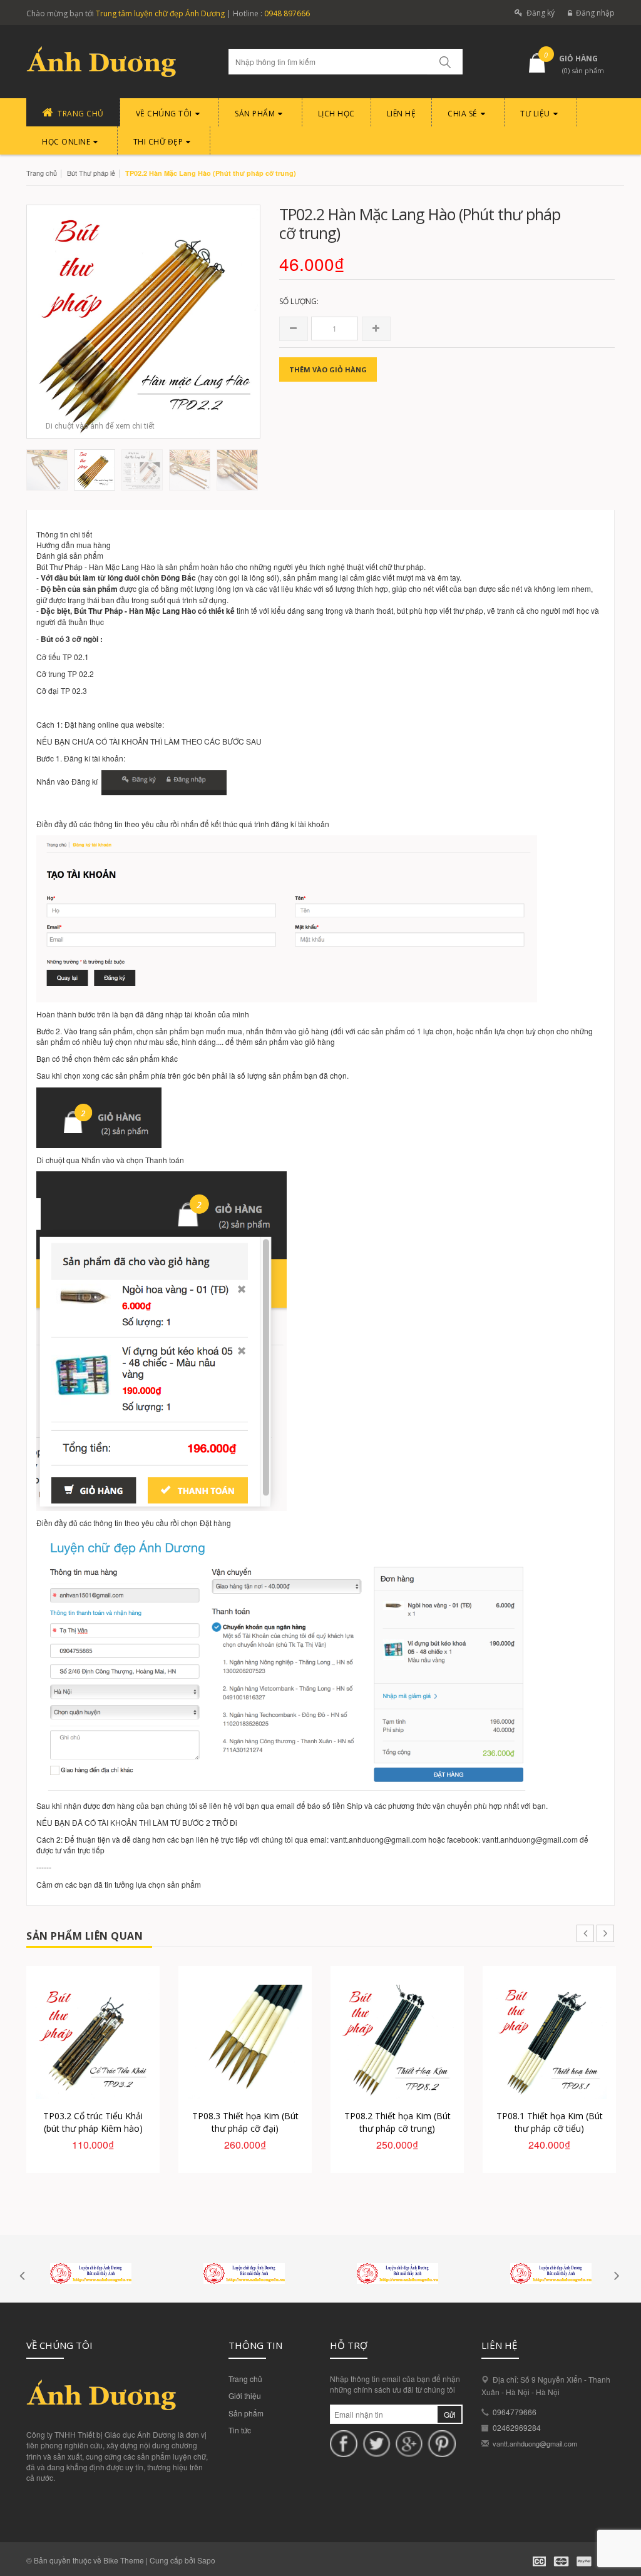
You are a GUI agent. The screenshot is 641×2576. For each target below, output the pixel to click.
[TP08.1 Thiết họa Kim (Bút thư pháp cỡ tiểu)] (549, 2042)
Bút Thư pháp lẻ (91, 173)
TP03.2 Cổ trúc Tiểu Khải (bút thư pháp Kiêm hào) (93, 2122)
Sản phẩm (246, 2413)
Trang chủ (42, 173)
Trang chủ (245, 2379)
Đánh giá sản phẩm (70, 555)
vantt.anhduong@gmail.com (535, 2443)
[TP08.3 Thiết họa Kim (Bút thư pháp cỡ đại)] (245, 2042)
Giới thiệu (245, 2395)
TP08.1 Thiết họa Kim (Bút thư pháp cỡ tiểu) (550, 2122)
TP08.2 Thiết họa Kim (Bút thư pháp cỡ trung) (397, 2122)
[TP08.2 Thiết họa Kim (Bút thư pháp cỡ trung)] (397, 2042)
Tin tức (240, 2430)
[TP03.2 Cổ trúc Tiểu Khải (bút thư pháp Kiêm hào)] (93, 2042)
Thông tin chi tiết (64, 534)
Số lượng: (299, 301)
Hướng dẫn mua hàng (74, 545)
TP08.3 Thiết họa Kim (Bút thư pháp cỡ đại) (245, 2122)
